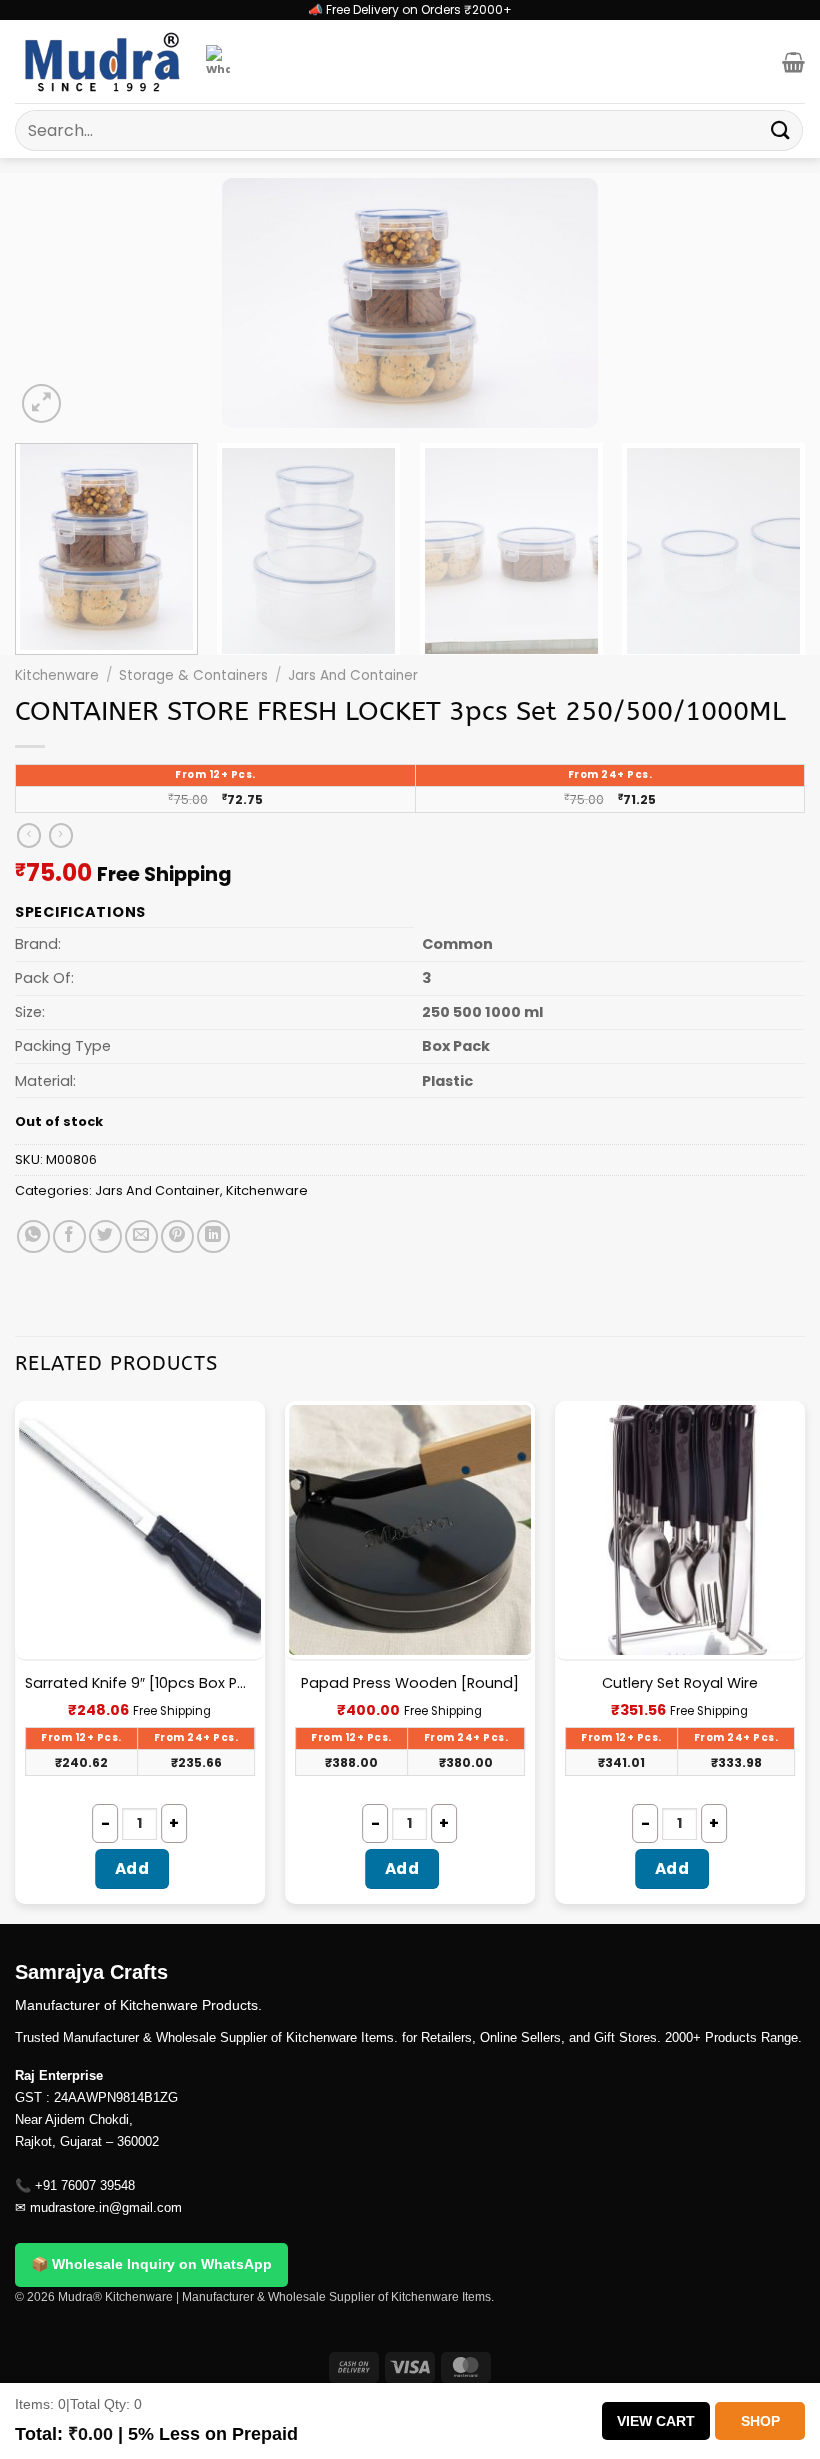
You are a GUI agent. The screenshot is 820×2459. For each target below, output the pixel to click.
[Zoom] (41, 403)
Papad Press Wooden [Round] (410, 1683)
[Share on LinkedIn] (213, 1236)
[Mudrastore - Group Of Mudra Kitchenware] (103, 61)
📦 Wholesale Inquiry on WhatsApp (151, 2264)
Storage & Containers (193, 675)
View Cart (656, 2421)
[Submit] (781, 130)
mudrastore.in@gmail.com (106, 2207)
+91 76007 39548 (85, 2185)
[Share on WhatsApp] (33, 1236)
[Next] (764, 303)
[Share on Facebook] (69, 1236)
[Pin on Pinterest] (177, 1236)
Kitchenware (57, 675)
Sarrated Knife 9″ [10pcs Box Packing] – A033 (140, 1683)
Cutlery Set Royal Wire (680, 1683)
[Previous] (56, 303)
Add (132, 1868)
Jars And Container (353, 675)
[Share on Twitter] (105, 1236)
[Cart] (793, 62)
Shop (760, 2421)
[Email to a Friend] (141, 1236)
